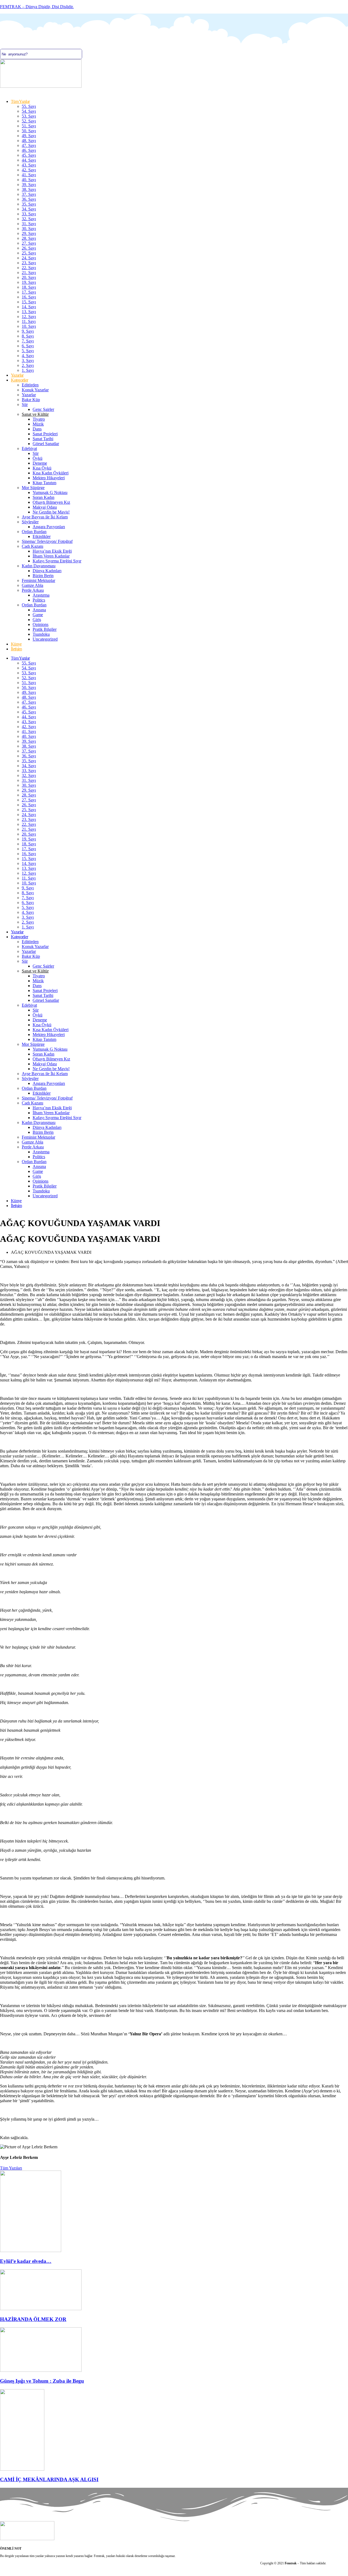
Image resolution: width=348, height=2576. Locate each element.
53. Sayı (29, 116)
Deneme (40, 463)
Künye (16, 644)
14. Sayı (29, 307)
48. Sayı (29, 141)
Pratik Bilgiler (45, 629)
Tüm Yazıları (11, 2168)
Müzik (38, 424)
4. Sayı (28, 356)
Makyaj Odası (45, 507)
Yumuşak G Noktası (50, 492)
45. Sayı (29, 155)
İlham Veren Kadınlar (51, 556)
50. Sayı (29, 131)
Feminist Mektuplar (38, 580)
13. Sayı (29, 312)
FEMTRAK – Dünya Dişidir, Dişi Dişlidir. (37, 7)
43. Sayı (29, 165)
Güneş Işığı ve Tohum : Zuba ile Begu (42, 2381)
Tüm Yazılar (20, 101)
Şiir (25, 404)
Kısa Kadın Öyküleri (51, 473)
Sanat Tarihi (43, 439)
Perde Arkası (33, 590)
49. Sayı (29, 136)
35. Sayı (29, 204)
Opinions (41, 624)
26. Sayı (29, 248)
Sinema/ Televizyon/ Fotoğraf (47, 541)
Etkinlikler (42, 536)
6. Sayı (28, 346)
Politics (39, 600)
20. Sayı (29, 277)
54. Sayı (29, 111)
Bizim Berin (43, 576)
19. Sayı (29, 282)
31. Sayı (29, 224)
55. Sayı (29, 106)
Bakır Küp (31, 400)
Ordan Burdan (34, 532)
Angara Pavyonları (49, 527)
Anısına (39, 610)
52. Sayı (29, 121)
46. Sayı (29, 150)
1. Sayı (28, 370)
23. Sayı (29, 263)
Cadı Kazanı (32, 546)
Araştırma (41, 595)
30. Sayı (29, 229)
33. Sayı (29, 214)
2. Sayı (28, 365)
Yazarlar (17, 375)
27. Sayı (29, 243)
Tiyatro (39, 419)
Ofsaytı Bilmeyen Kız (51, 502)
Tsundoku (41, 634)
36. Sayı (29, 199)
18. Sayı (29, 287)
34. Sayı (29, 209)
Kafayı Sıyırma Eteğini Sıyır (57, 561)
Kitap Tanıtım (44, 483)
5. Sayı (28, 351)
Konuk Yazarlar (35, 390)
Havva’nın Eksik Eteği (52, 551)
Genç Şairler (43, 409)
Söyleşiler (30, 522)
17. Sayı (29, 292)
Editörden (30, 385)
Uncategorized (45, 639)
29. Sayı (29, 233)
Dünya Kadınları (47, 571)
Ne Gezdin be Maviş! (51, 512)
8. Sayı (28, 336)
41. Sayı (29, 175)
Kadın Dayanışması (39, 566)
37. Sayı (29, 194)
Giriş (37, 620)
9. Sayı (28, 331)
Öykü (38, 458)
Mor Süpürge (33, 488)
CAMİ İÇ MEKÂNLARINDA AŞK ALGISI (49, 2479)
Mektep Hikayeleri (49, 478)
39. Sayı (29, 185)
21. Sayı (29, 273)
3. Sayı (28, 360)
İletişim (16, 649)
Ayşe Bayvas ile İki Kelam (45, 517)
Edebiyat (29, 448)
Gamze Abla (32, 585)
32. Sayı (29, 219)
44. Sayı (29, 160)
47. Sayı (29, 145)
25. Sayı (29, 253)
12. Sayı (29, 317)
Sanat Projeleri (45, 434)
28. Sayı (29, 238)
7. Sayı (28, 341)
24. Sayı (29, 258)
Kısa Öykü (42, 468)
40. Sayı (29, 180)
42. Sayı (29, 170)
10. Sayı (29, 326)
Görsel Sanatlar (46, 444)
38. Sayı (29, 189)
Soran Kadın (43, 497)
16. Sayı (29, 297)
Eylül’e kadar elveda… (26, 2261)
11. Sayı (29, 321)
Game (38, 615)
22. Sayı (29, 268)
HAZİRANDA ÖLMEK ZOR (33, 2319)
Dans (37, 429)
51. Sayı (29, 126)
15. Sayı (29, 302)
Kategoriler (19, 380)
